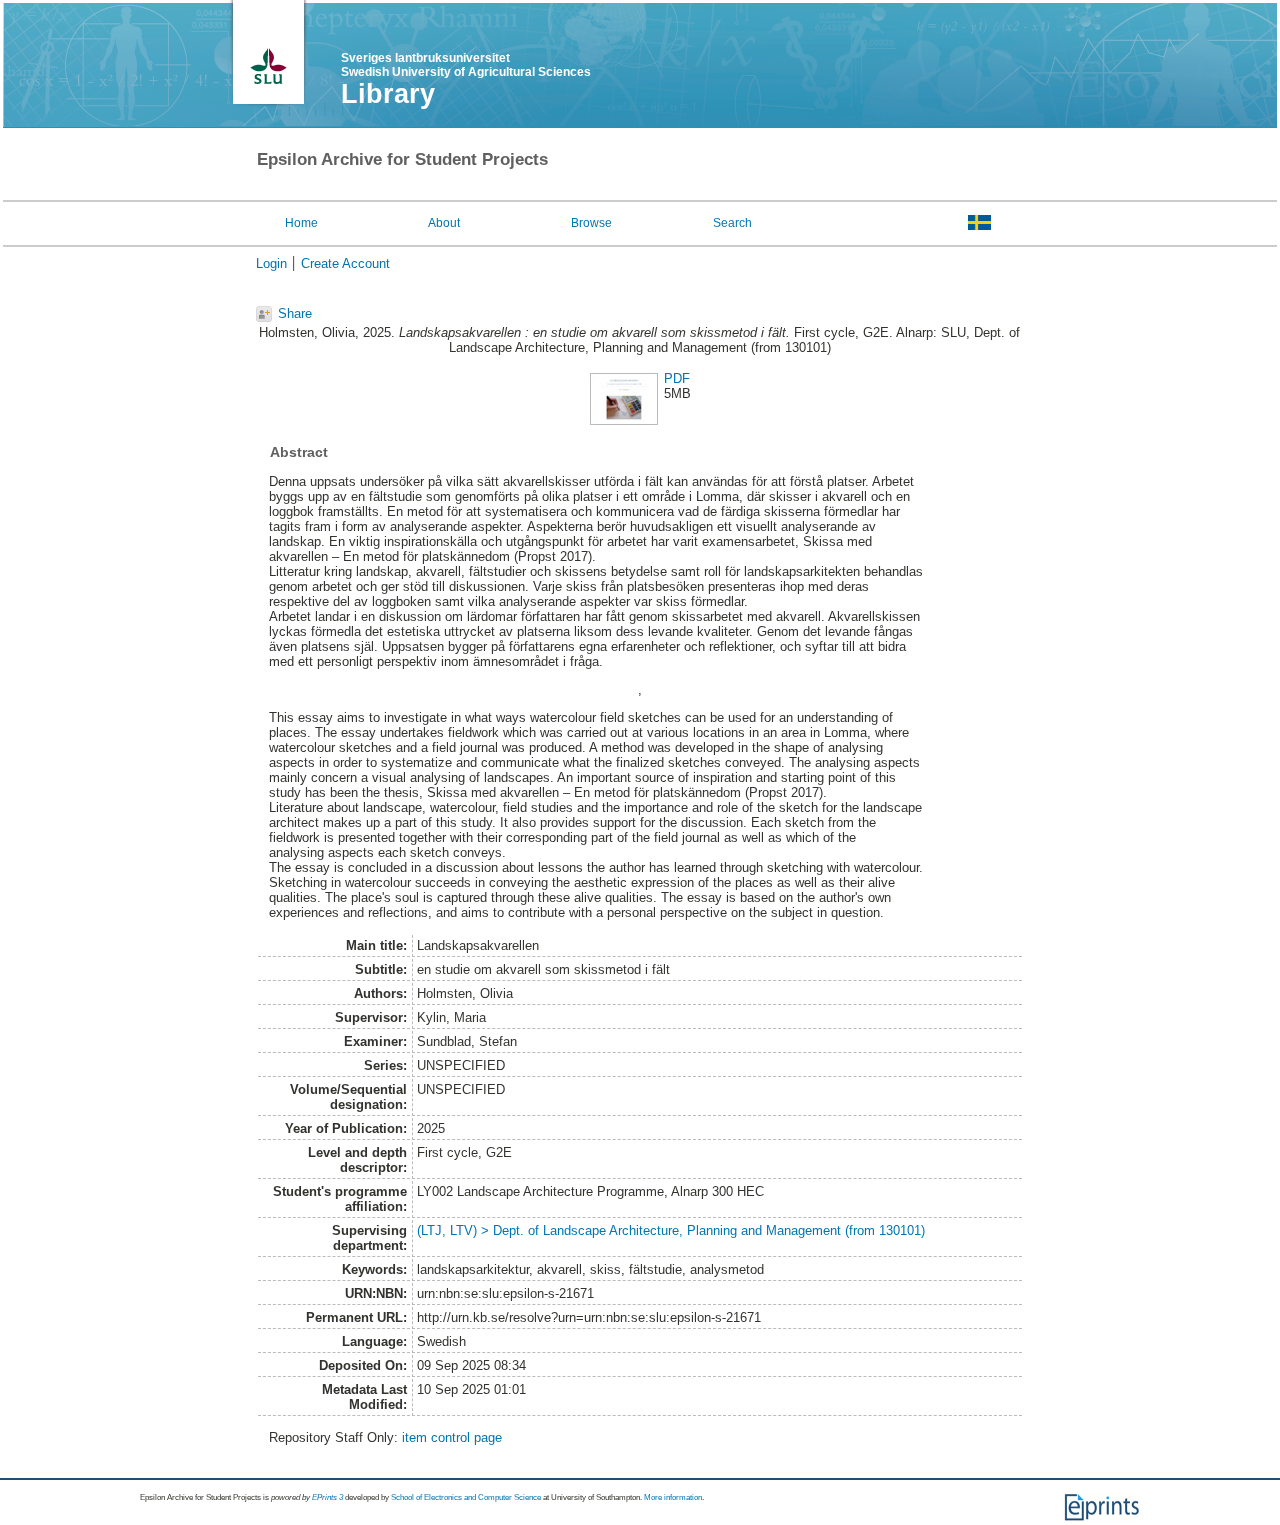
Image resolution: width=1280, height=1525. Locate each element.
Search (732, 223)
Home (301, 223)
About (444, 223)
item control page (452, 1437)
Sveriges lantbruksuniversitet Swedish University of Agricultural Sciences (466, 65)
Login (271, 263)
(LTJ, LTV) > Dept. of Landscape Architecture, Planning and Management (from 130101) (671, 1230)
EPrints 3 (327, 1497)
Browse (591, 223)
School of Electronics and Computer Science (466, 1497)
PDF (677, 378)
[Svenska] (979, 222)
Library (388, 94)
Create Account (345, 263)
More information (673, 1497)
